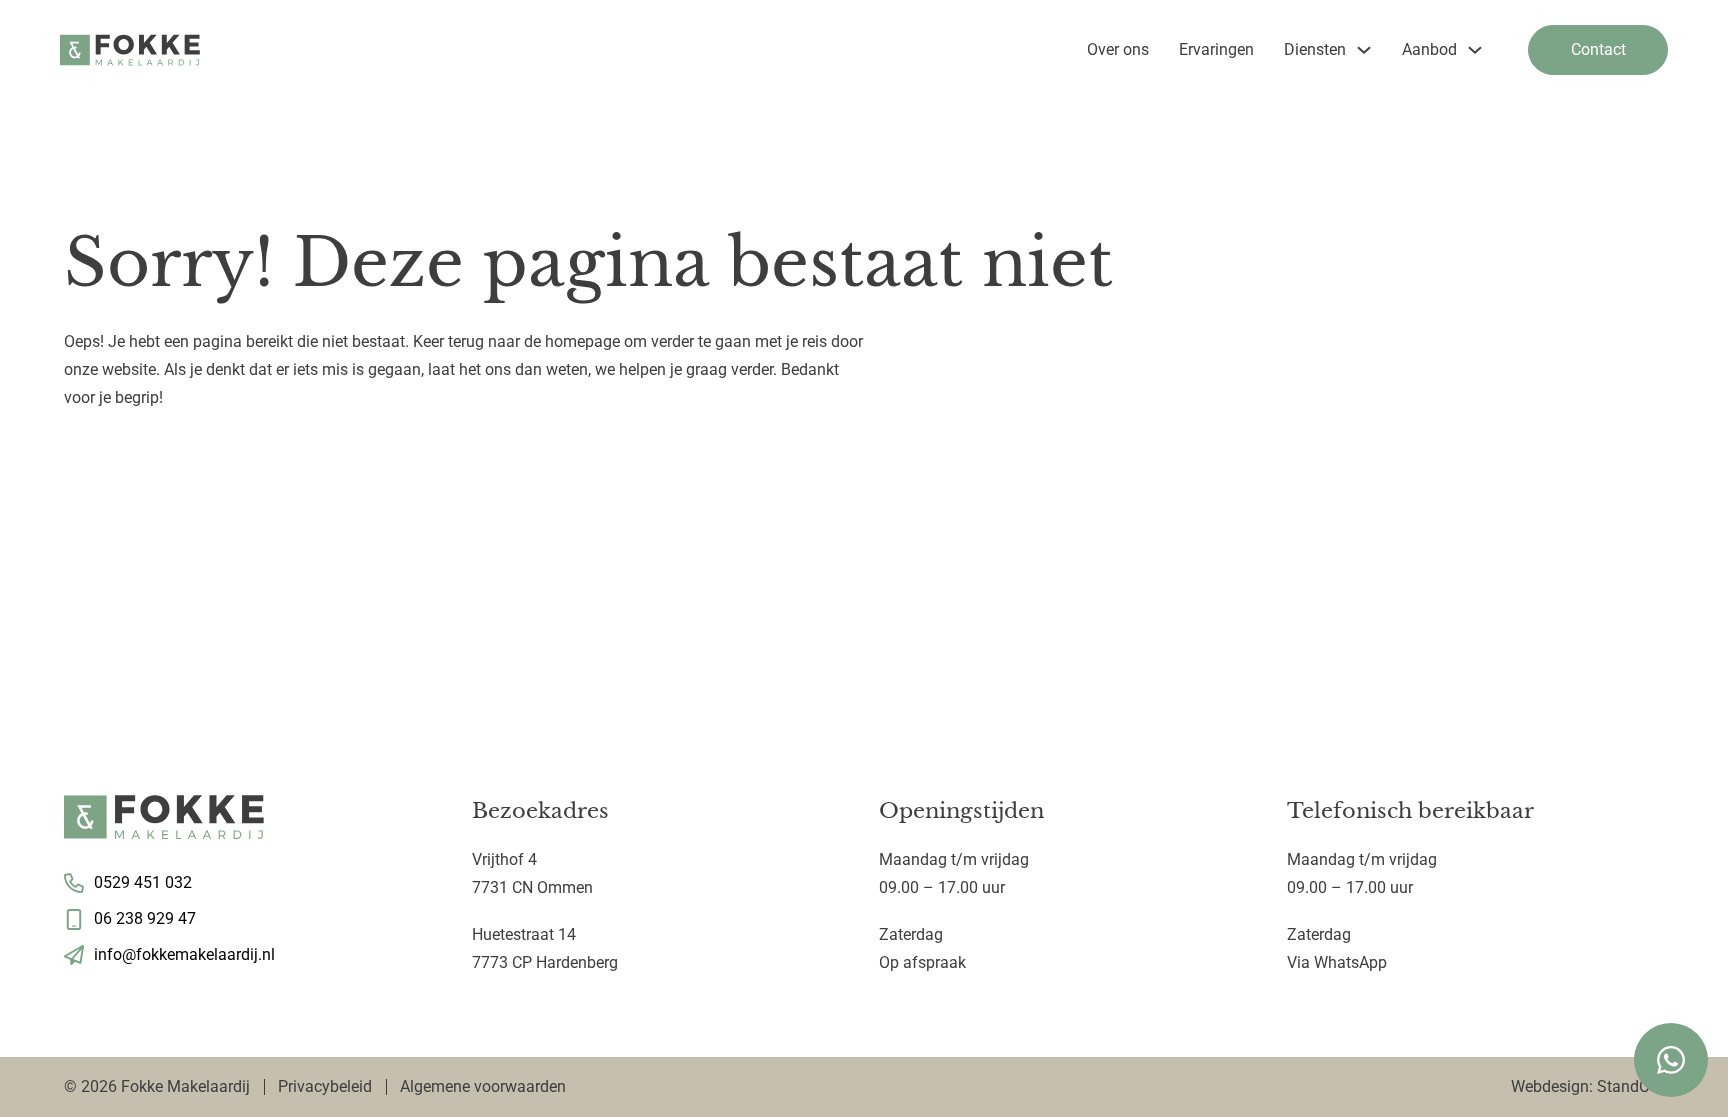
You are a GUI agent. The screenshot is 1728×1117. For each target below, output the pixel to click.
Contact (1598, 49)
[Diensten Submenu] (1364, 50)
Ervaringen (1216, 49)
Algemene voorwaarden (483, 1086)
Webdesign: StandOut (1587, 1086)
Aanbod (1429, 49)
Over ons (1118, 49)
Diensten (1315, 49)
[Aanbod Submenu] (1475, 50)
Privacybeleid (325, 1086)
